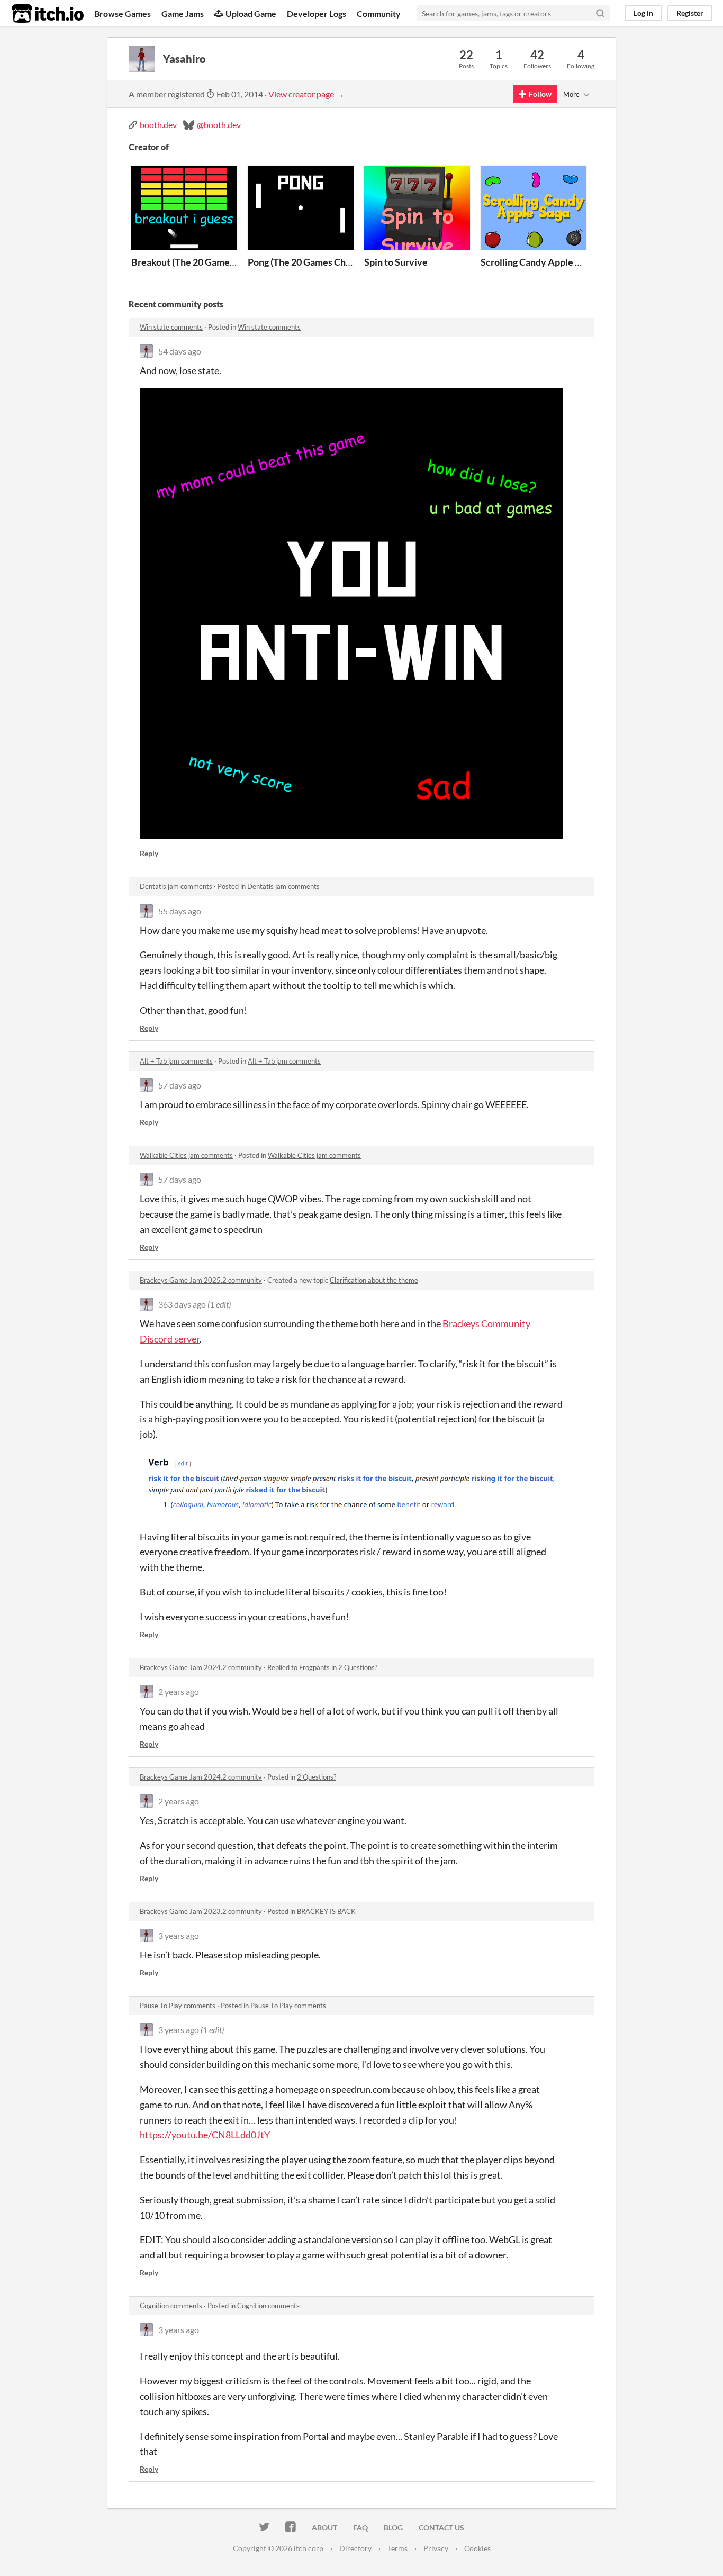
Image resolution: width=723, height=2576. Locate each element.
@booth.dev (219, 125)
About (324, 2528)
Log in (643, 13)
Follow (540, 94)
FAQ (360, 2528)
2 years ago (179, 1691)
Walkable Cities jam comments (186, 1155)
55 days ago (180, 911)
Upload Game (251, 13)
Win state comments (171, 327)
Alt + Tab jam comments (176, 1061)
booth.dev (158, 125)
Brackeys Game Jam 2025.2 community (201, 1280)
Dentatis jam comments (176, 886)
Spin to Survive (396, 262)
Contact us (441, 2528)
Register (690, 13)
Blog (393, 2528)
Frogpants (314, 1667)
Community (379, 13)
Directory (355, 2548)
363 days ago (182, 1304)
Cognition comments (171, 2306)
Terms (397, 2548)
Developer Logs (317, 13)
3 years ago (179, 1935)
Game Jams (183, 13)
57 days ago (180, 1085)
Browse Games (123, 13)
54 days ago (180, 351)
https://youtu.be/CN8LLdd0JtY (205, 2135)
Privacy (436, 2548)
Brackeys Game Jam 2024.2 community (201, 1667)
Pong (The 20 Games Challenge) (313, 262)
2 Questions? (358, 1667)
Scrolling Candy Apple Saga (537, 262)
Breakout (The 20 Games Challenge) (206, 262)
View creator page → (306, 94)
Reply (149, 853)
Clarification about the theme (374, 1280)
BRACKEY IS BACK (326, 1911)
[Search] (600, 13)
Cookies (477, 2548)
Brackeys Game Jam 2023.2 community (201, 1911)
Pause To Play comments (178, 2006)
